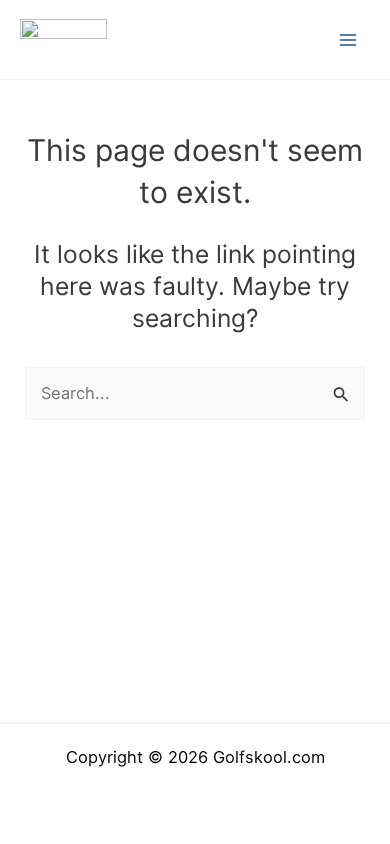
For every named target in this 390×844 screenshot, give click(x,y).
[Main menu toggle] (347, 39)
